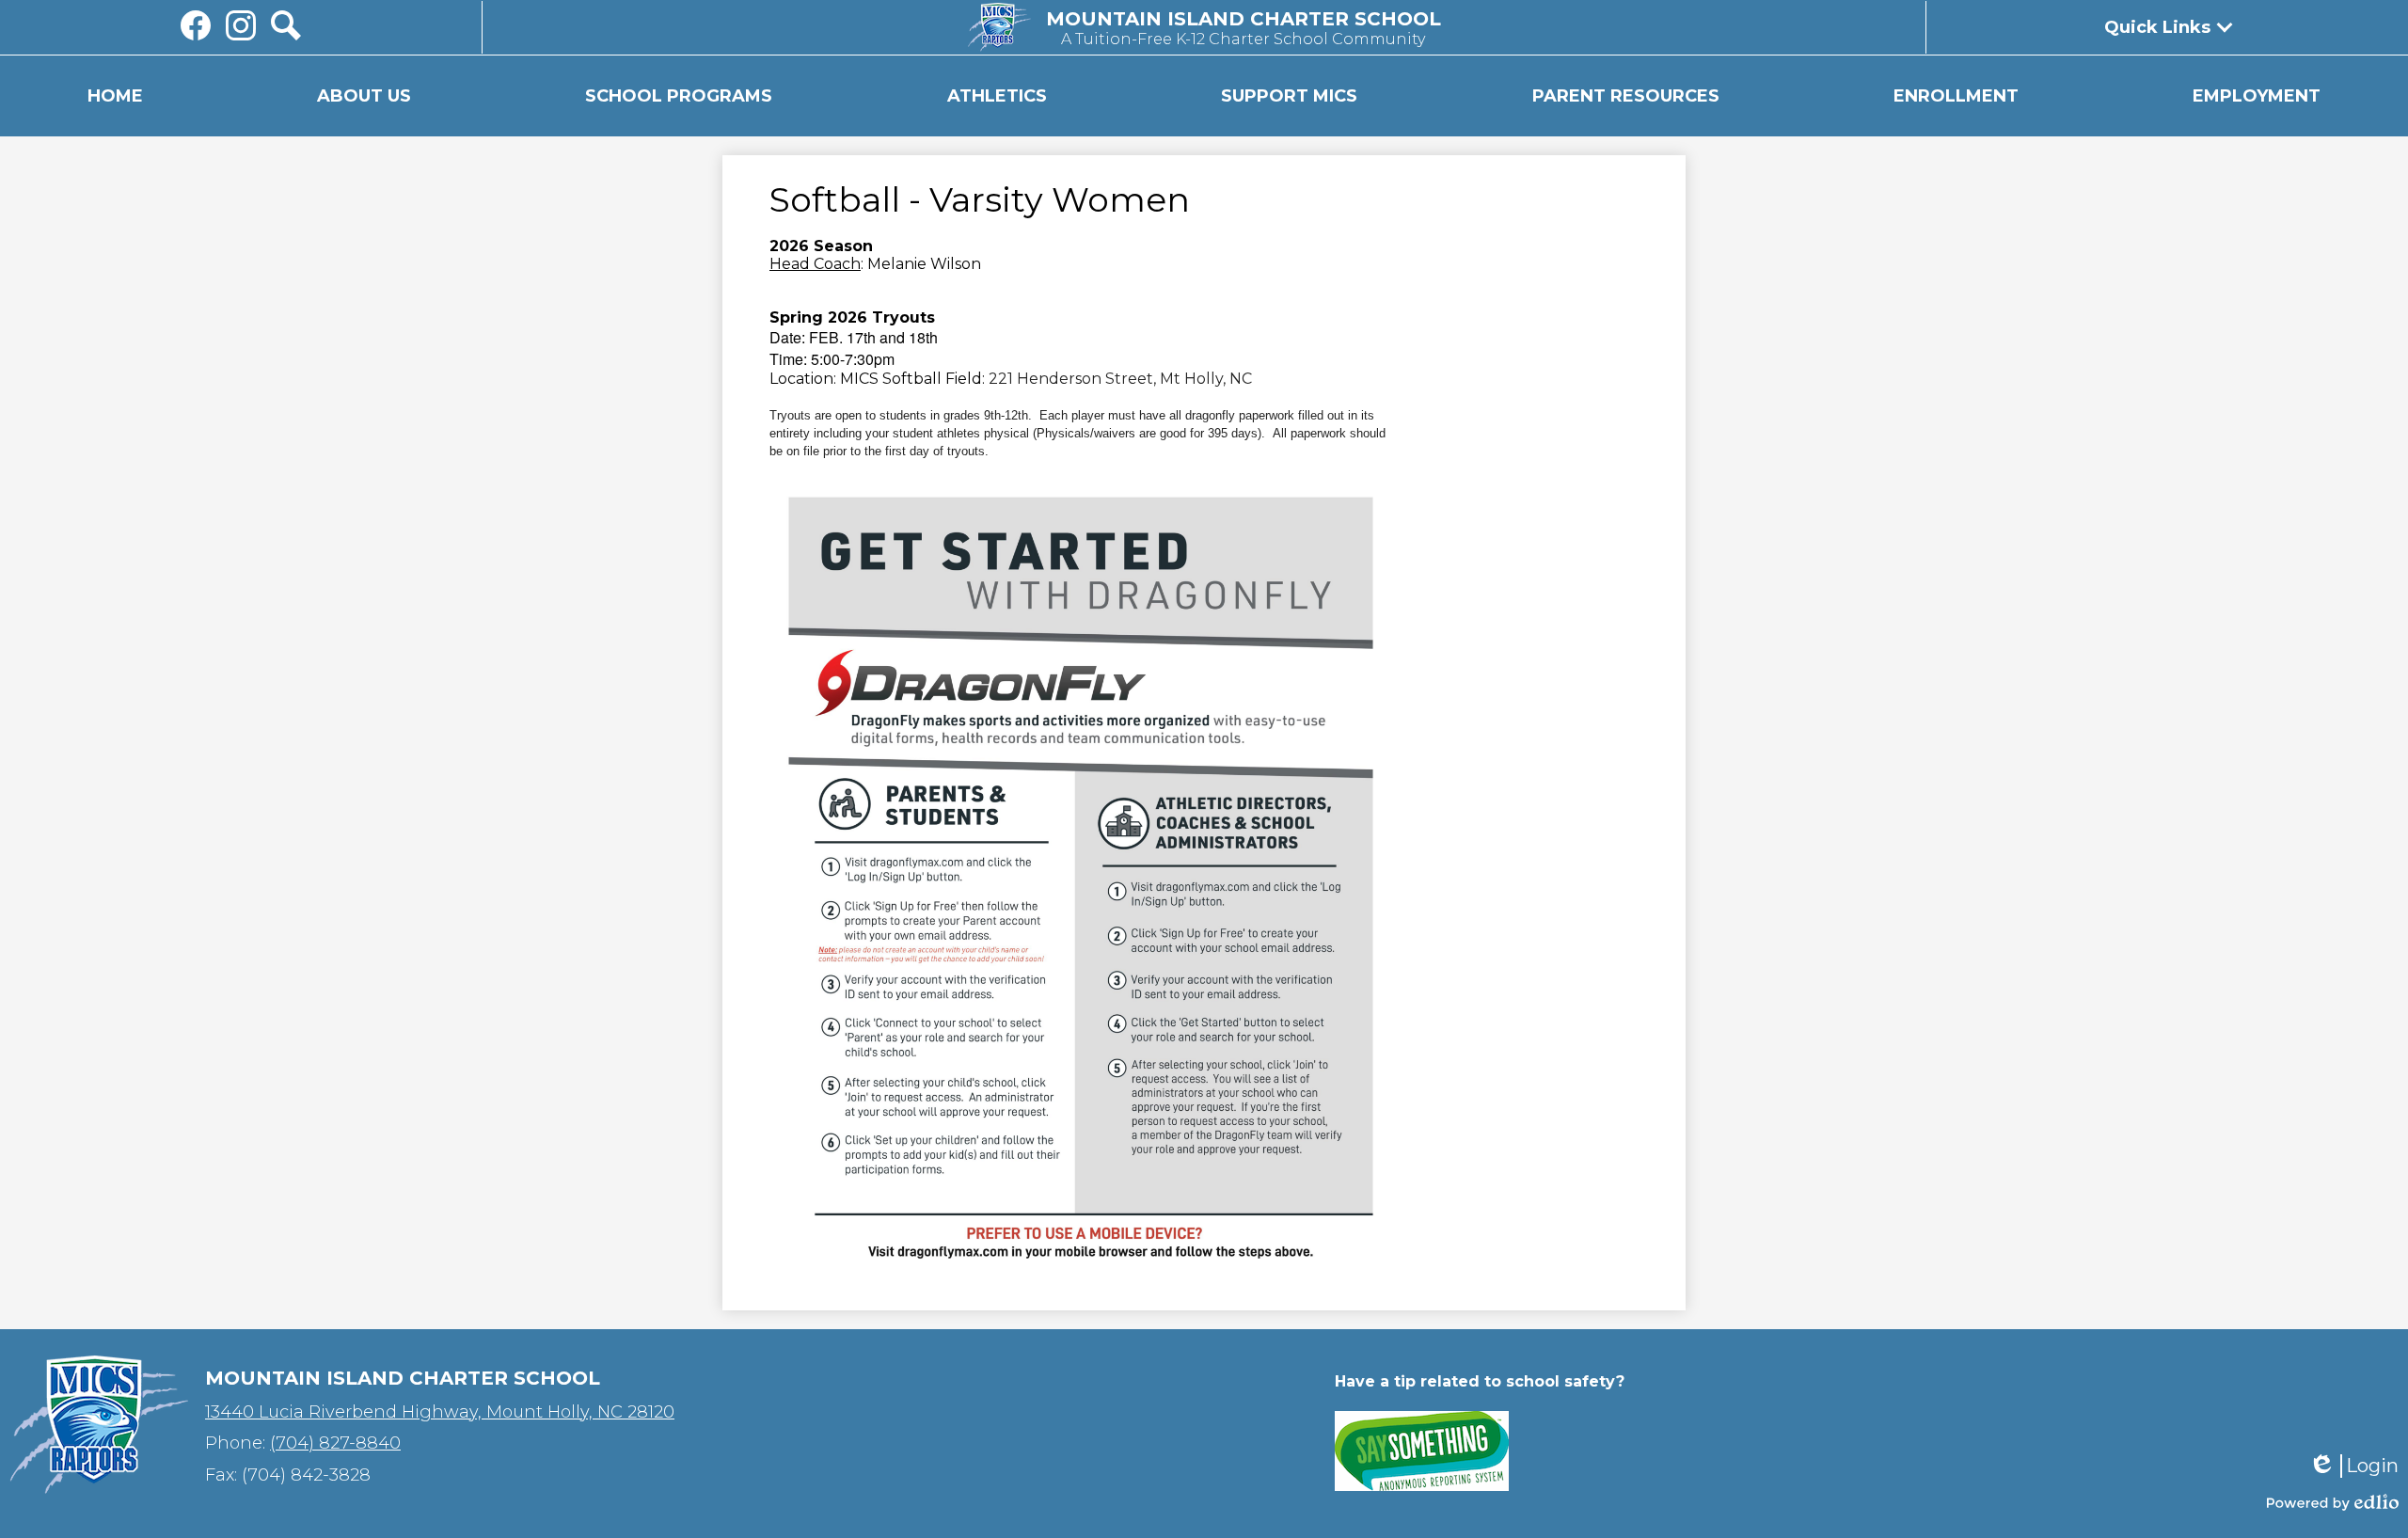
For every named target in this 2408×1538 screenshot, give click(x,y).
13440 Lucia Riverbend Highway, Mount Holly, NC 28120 (440, 1412)
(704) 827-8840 (335, 1443)
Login (2353, 1466)
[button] (364, 96)
